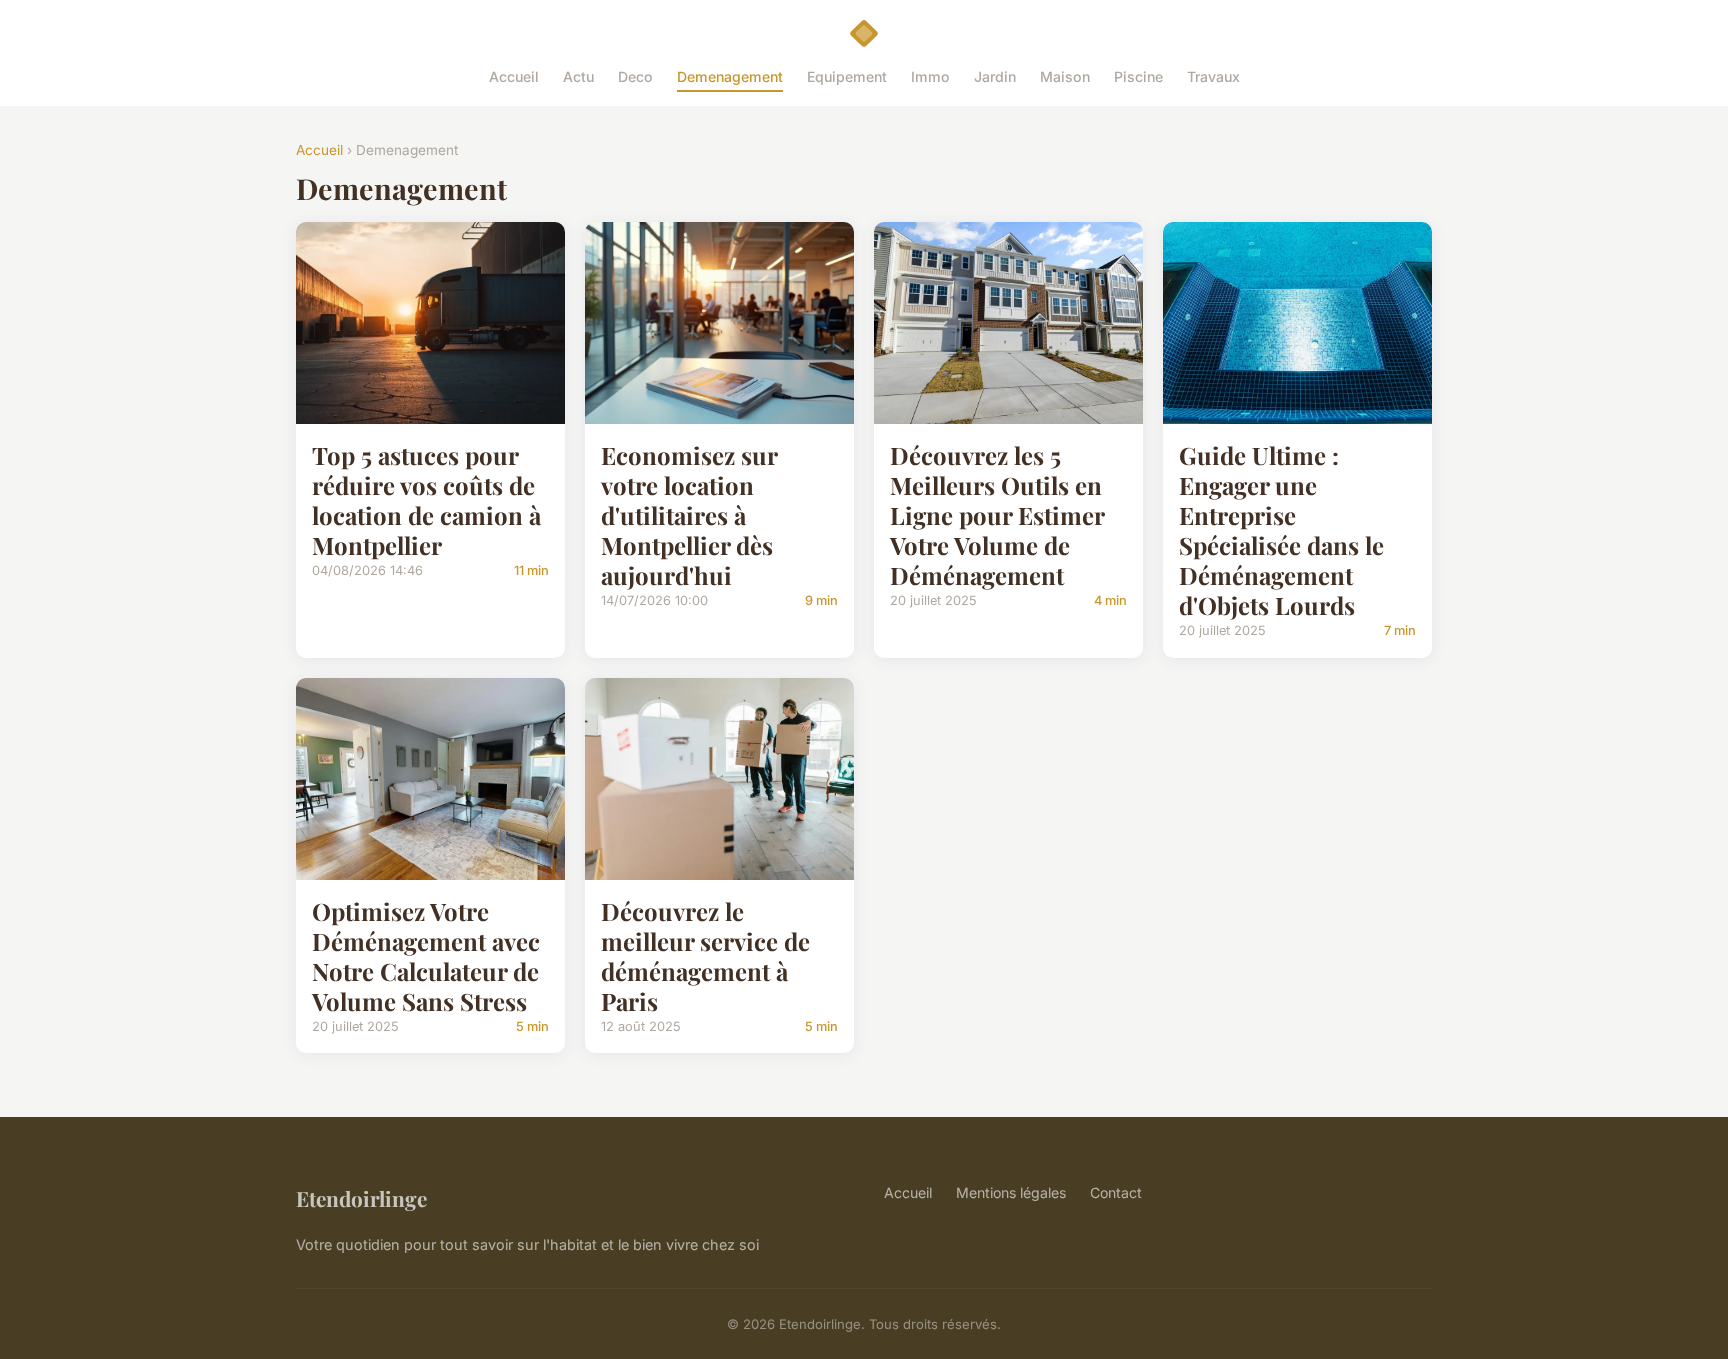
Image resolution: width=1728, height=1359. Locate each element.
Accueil (514, 76)
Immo (930, 76)
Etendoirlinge (361, 1198)
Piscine (1138, 76)
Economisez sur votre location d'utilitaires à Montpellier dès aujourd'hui (689, 515)
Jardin (995, 76)
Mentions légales (1011, 1192)
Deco (635, 76)
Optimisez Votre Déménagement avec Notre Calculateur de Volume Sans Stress (426, 956)
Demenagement (730, 76)
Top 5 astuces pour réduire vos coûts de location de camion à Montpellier (426, 500)
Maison (1065, 76)
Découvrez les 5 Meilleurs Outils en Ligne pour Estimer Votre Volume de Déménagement (997, 515)
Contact (1116, 1192)
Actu (578, 76)
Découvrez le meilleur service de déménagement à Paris (705, 956)
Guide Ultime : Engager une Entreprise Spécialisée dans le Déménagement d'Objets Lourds (1281, 530)
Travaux (1213, 76)
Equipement (847, 76)
